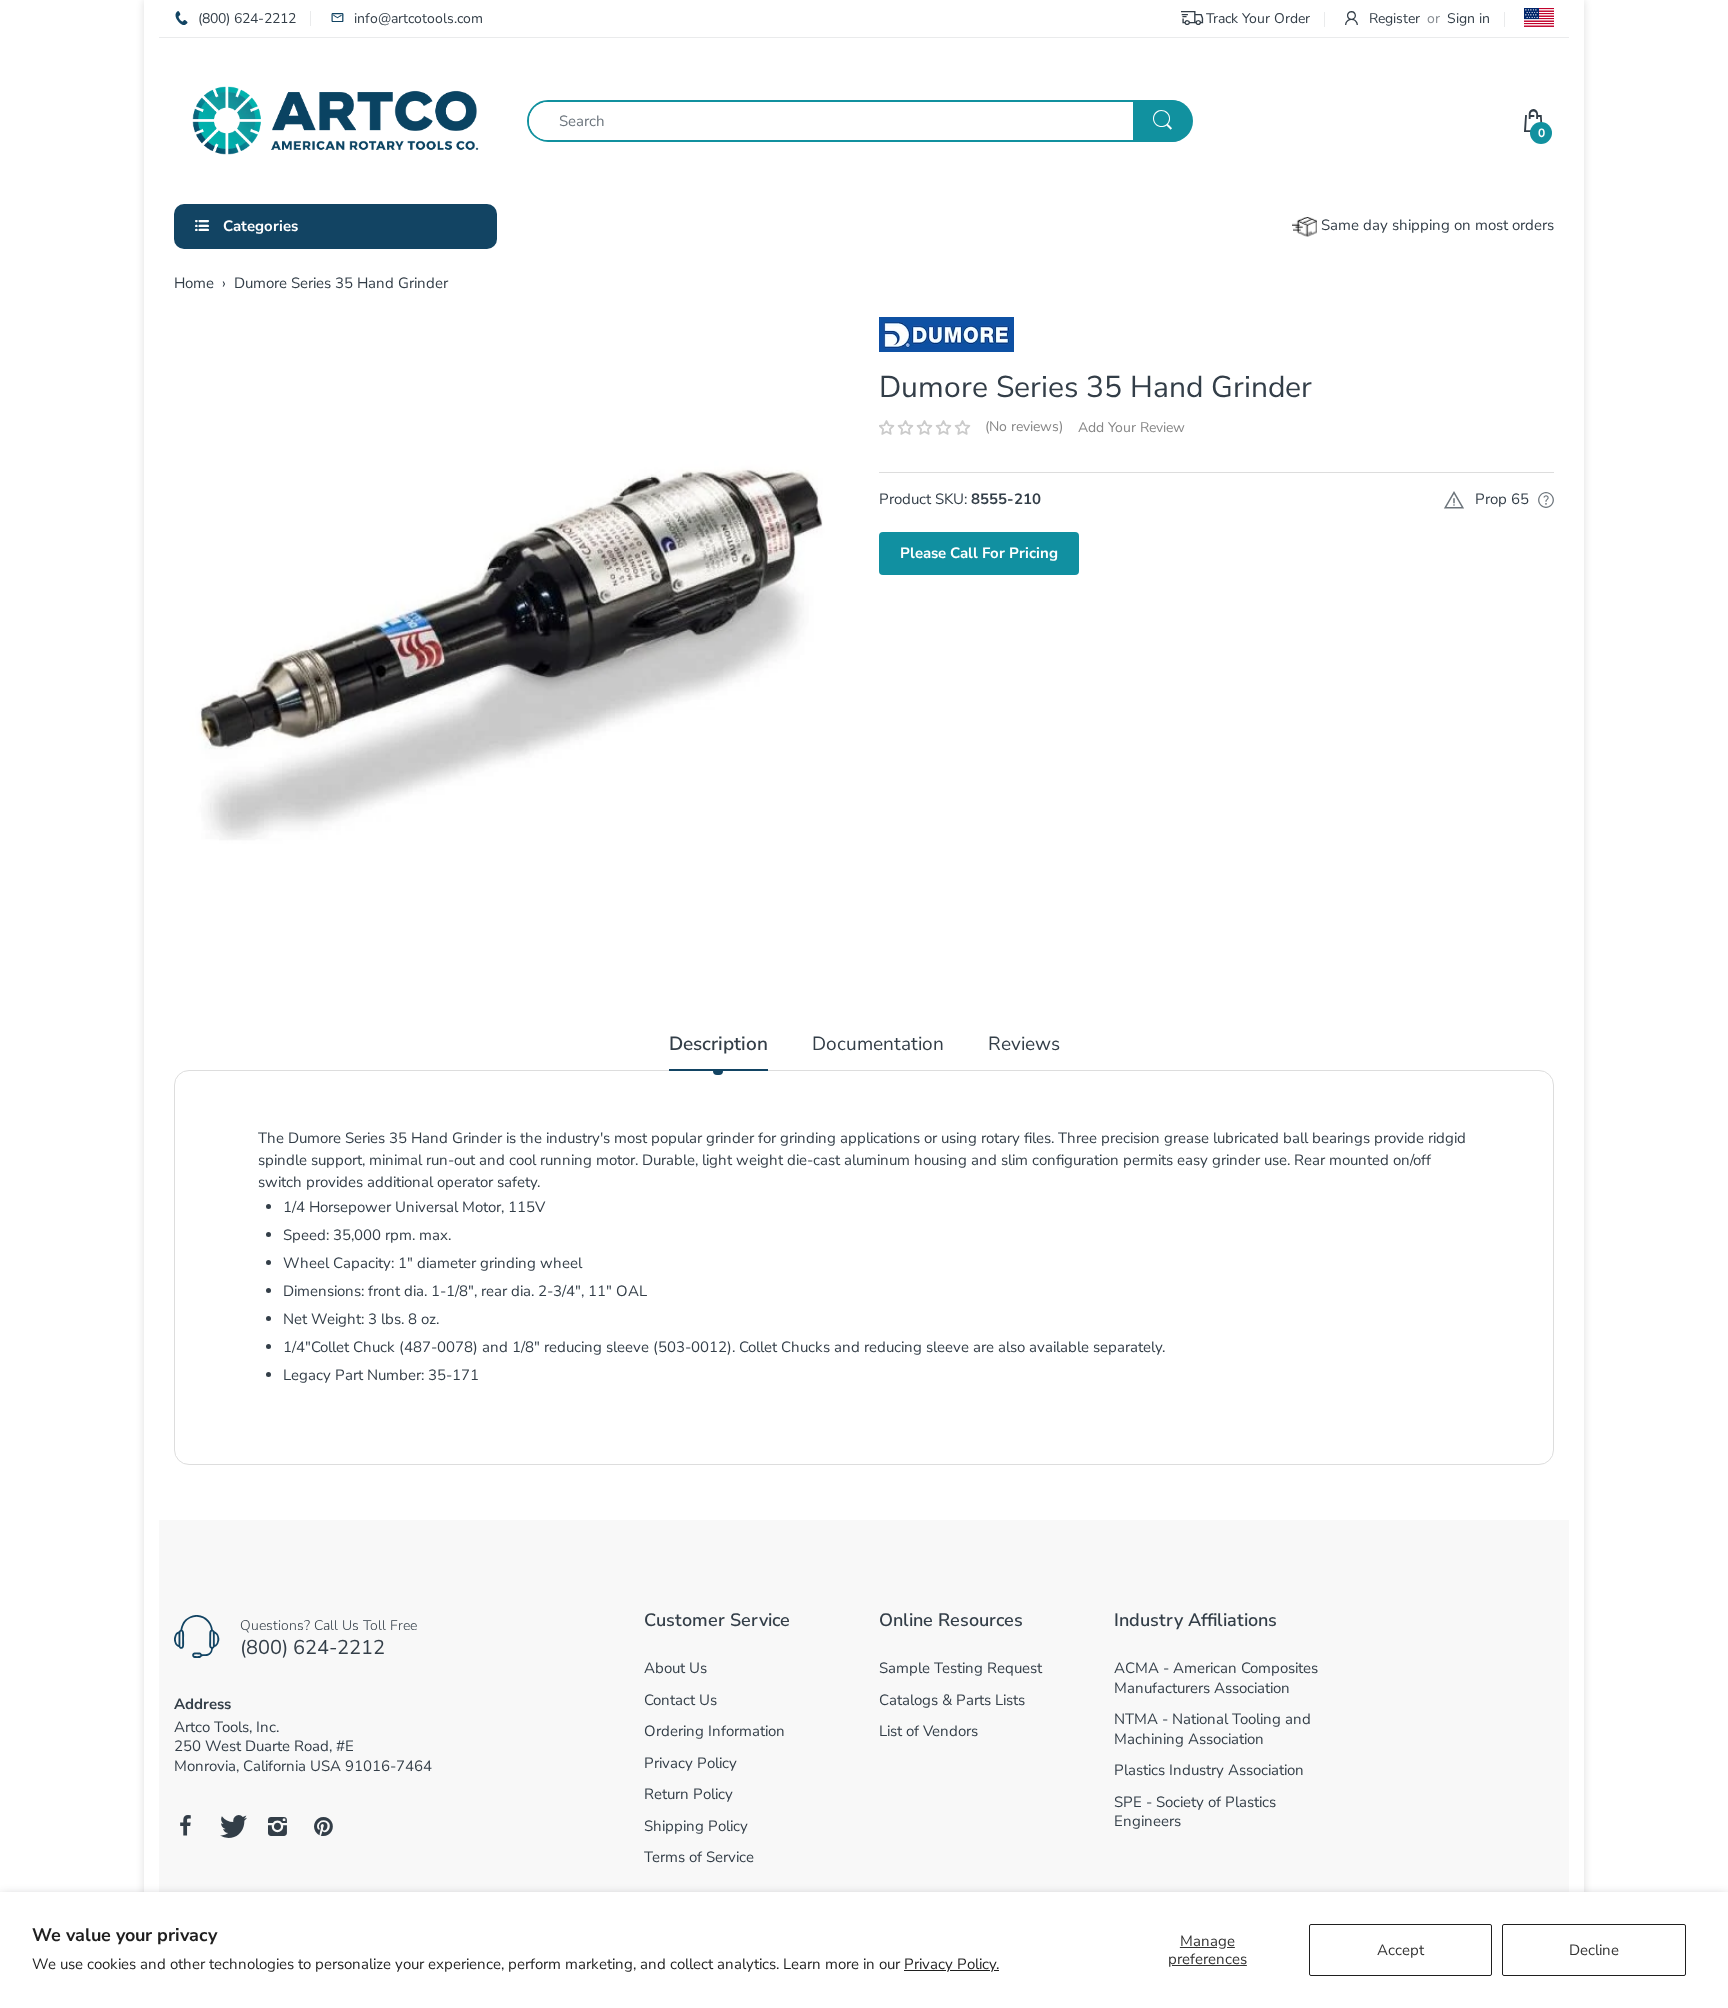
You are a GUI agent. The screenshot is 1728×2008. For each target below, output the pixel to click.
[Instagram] (277, 1826)
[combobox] (859, 121)
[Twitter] (231, 1826)
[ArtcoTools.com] (335, 119)
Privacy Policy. (951, 1964)
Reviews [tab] (1024, 1044)
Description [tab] (718, 1044)
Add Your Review (1131, 427)
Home (194, 283)
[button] (924, 428)
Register (1394, 18)
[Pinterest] (323, 1826)
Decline (1594, 1950)
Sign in (1468, 18)
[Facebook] (185, 1826)
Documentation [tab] (878, 1044)
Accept (1400, 1950)
